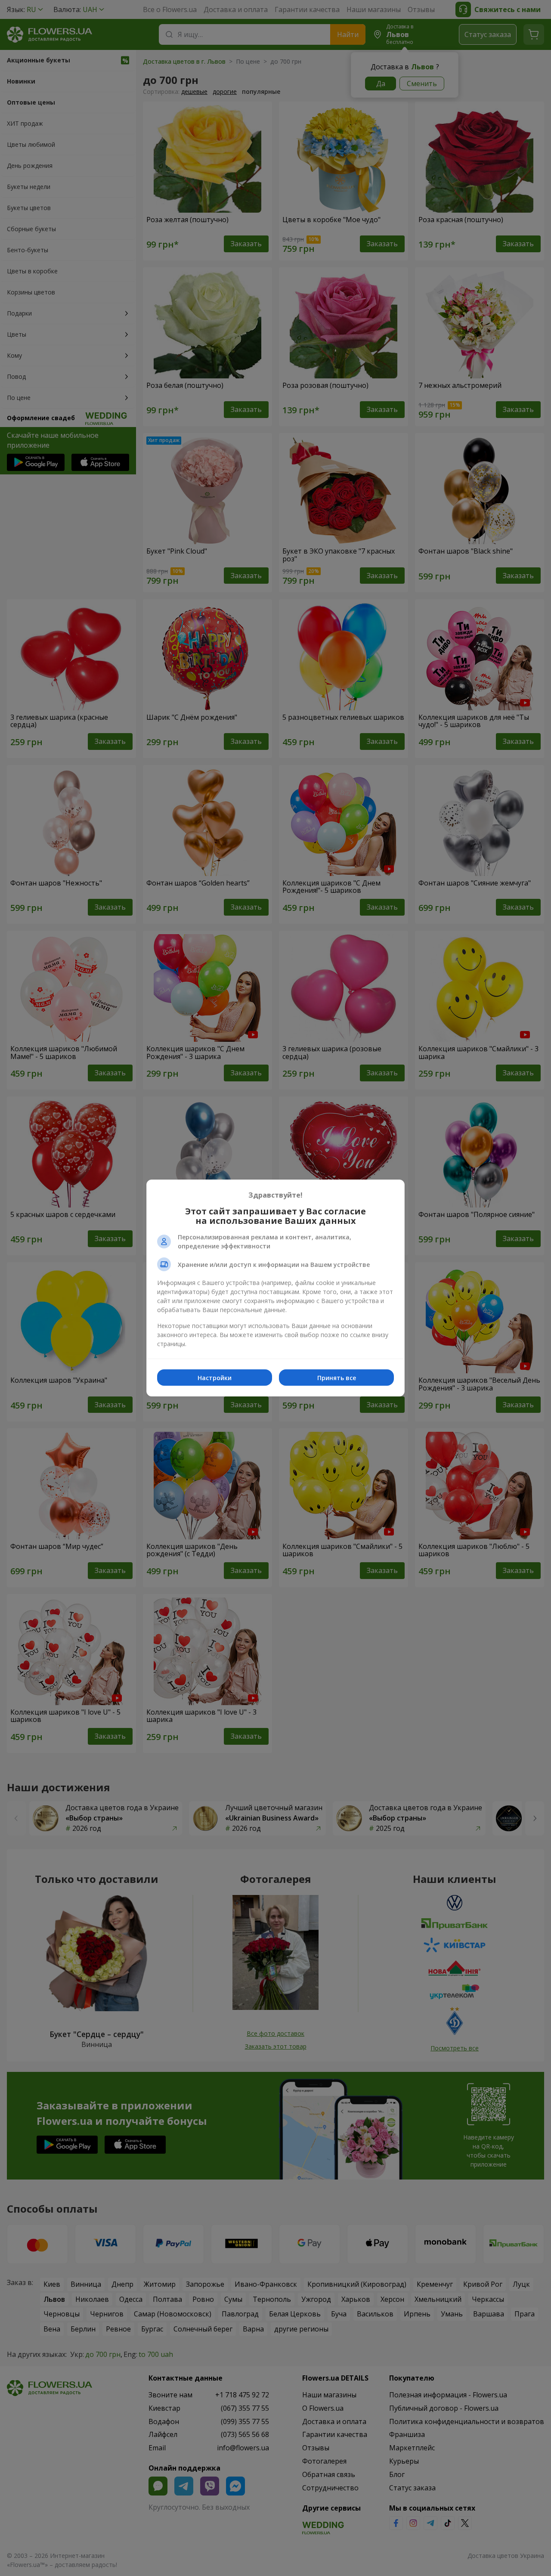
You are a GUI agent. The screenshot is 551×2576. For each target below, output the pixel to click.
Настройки (215, 1378)
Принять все (337, 1378)
